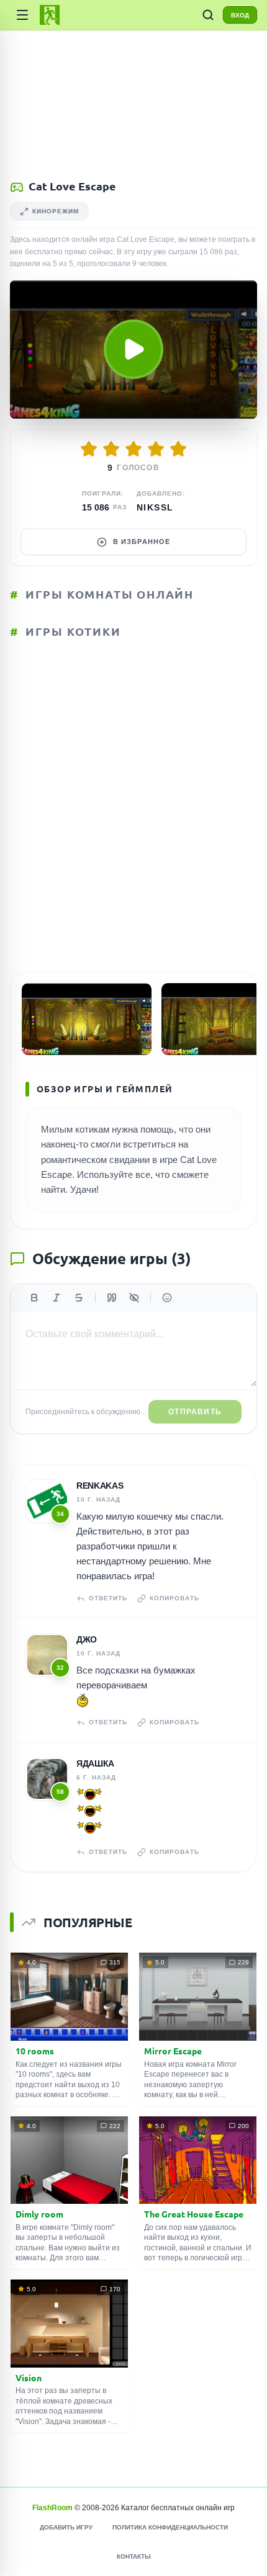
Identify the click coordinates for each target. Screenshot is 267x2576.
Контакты (134, 2556)
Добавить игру (66, 2527)
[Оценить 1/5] (89, 449)
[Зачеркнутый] (79, 1298)
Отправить (195, 1412)
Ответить (108, 1598)
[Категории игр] (22, 15)
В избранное (142, 541)
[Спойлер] (134, 1298)
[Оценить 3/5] (133, 449)
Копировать (174, 1598)
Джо (87, 1639)
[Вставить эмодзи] (167, 1298)
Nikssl (155, 507)
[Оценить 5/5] (178, 449)
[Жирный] (34, 1298)
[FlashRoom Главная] (50, 15)
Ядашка (95, 1763)
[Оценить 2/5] (111, 449)
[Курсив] (57, 1298)
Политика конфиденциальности (170, 2527)
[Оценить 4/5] (156, 449)
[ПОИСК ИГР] (208, 15)
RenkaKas (100, 1486)
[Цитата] (112, 1298)
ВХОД (240, 15)
